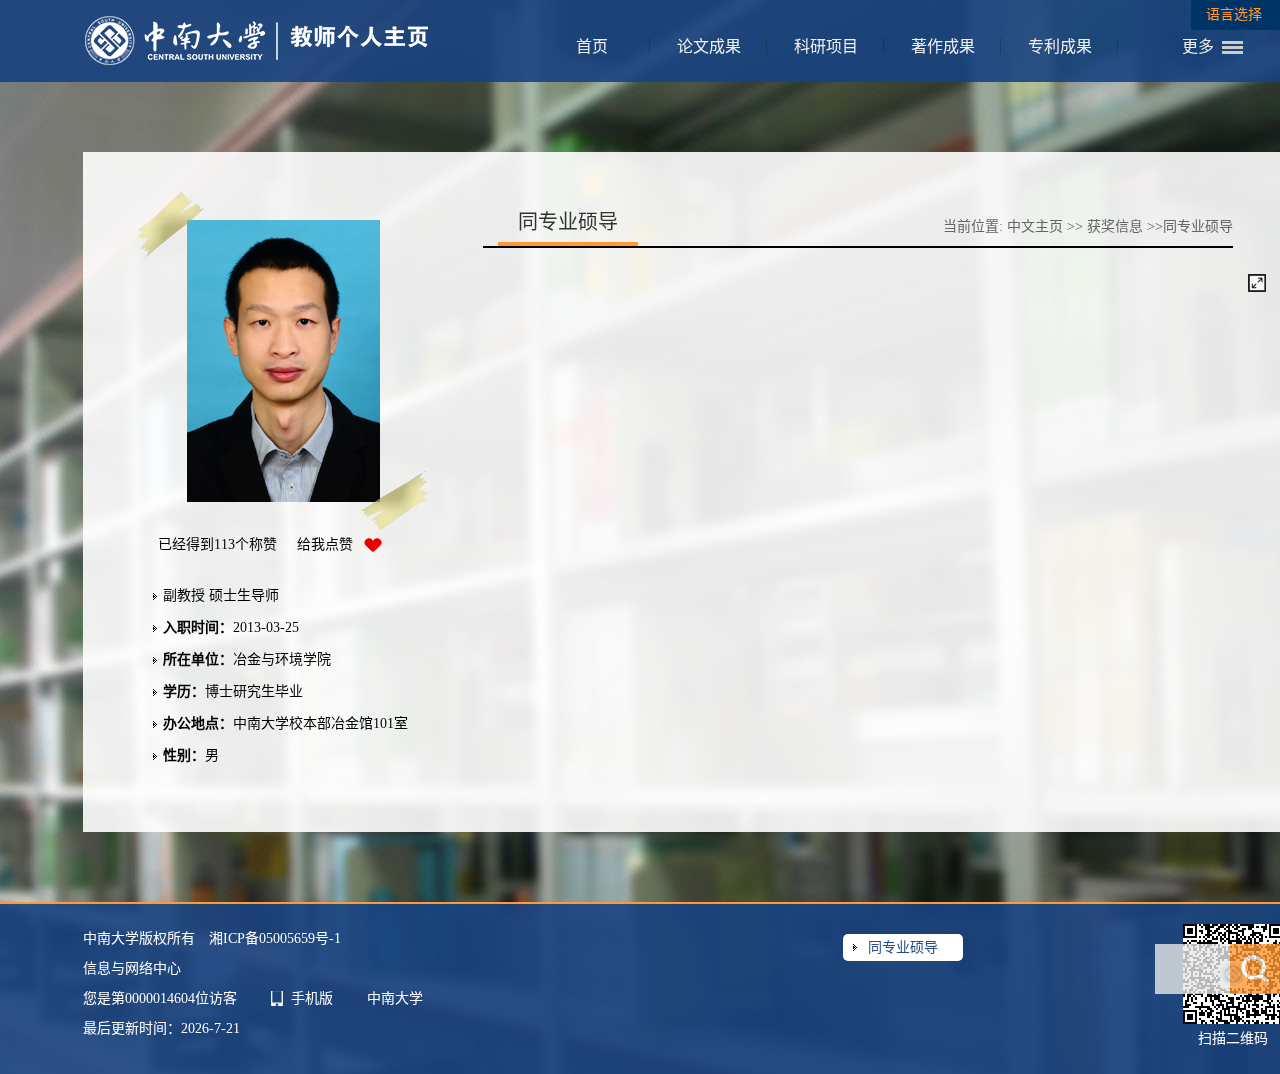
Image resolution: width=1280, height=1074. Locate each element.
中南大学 (395, 998)
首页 (592, 46)
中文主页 (1035, 226)
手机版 (312, 998)
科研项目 (826, 46)
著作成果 (943, 46)
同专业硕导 (903, 947)
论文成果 (709, 46)
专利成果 (1060, 46)
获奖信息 (1115, 226)
